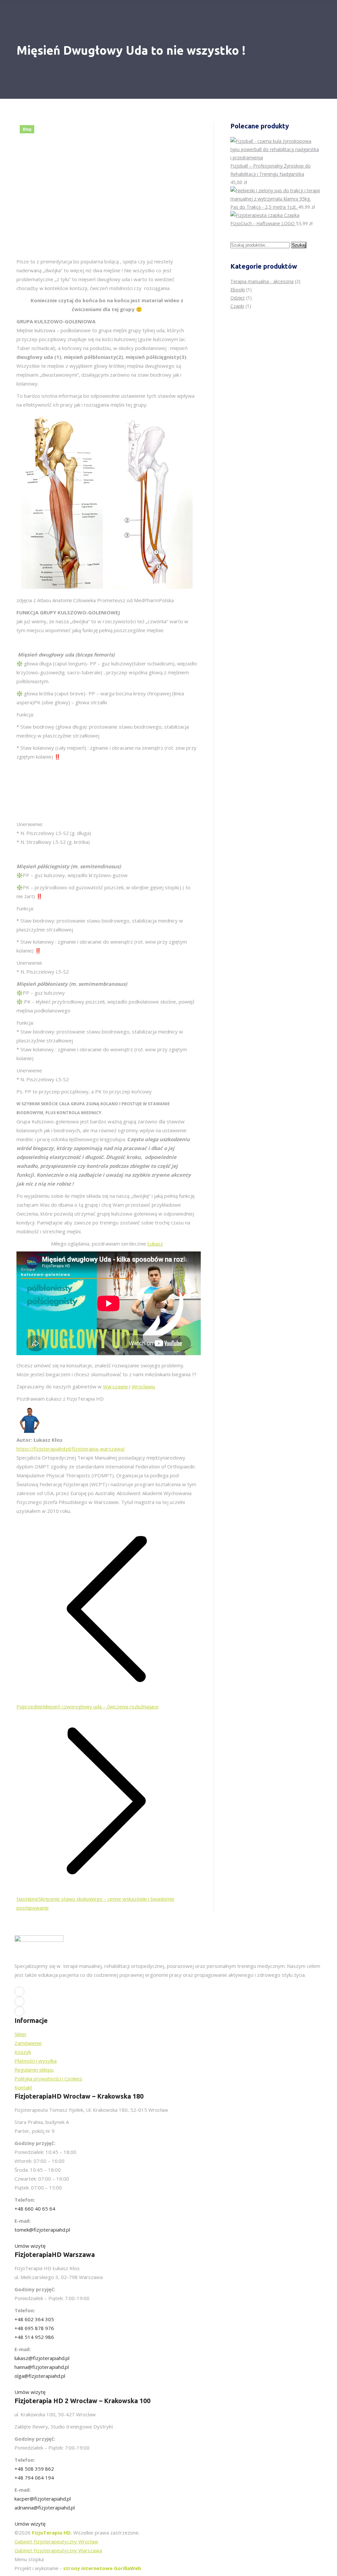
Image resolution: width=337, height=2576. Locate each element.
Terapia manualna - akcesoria (262, 281)
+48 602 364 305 (34, 2319)
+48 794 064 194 (34, 2478)
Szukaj (299, 245)
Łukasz (155, 1244)
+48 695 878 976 (34, 2328)
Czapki (237, 306)
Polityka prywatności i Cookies (48, 2079)
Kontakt (23, 2087)
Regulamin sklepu (34, 2070)
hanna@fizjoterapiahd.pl (42, 2367)
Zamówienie (28, 2043)
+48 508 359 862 (34, 2469)
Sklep (20, 2034)
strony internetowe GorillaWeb (102, 2568)
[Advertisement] (151, 789)
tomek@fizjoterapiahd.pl (42, 2230)
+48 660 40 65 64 (35, 2209)
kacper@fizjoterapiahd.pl (43, 2499)
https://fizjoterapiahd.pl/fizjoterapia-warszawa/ (71, 1449)
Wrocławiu (143, 1386)
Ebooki (238, 290)
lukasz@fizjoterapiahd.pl (42, 2358)
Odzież (238, 298)
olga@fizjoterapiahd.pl (40, 2376)
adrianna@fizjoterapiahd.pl (45, 2508)
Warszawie (116, 1386)
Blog (27, 129)
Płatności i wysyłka (36, 2061)
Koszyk (23, 2052)
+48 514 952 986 (34, 2337)
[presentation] (107, 830)
